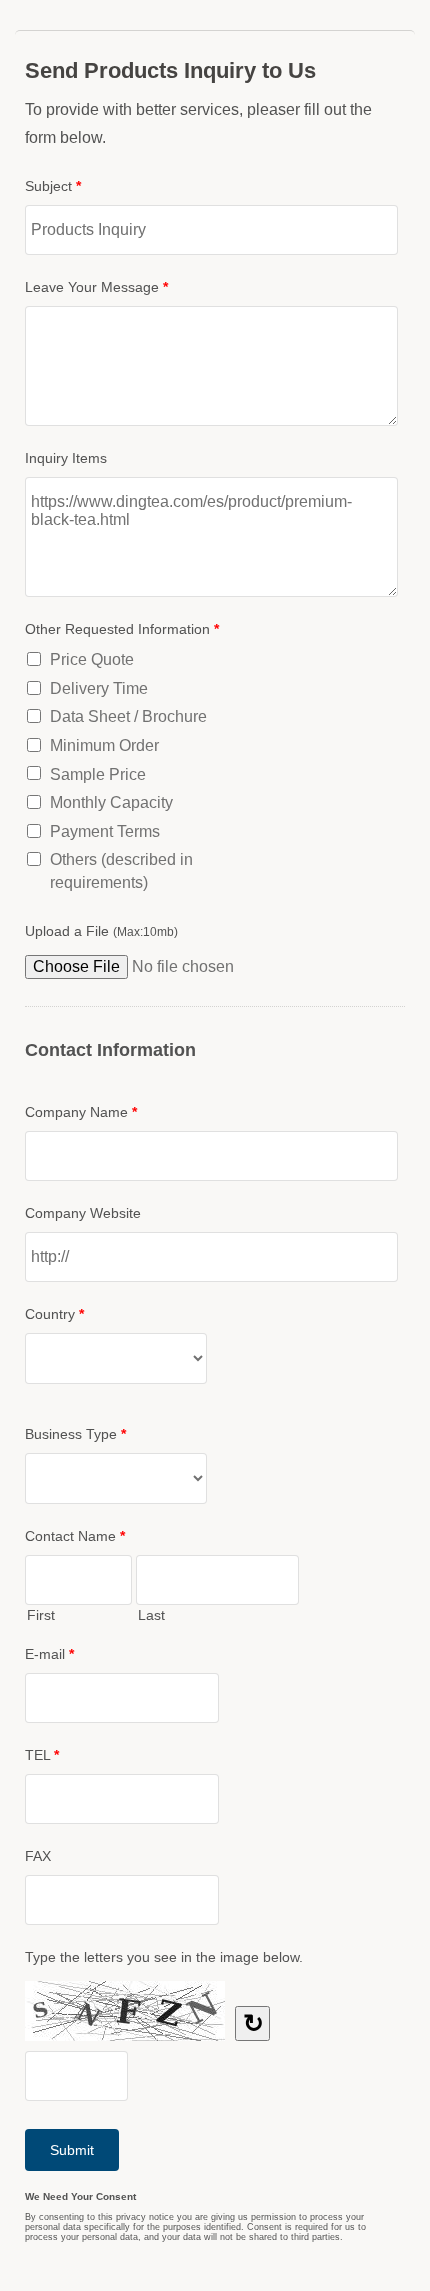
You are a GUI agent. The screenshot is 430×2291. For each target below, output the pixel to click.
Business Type (75, 1434)
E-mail (49, 1654)
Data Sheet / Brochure (128, 716)
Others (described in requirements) (121, 870)
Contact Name (75, 1536)
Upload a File (101, 931)
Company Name (81, 1112)
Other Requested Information (122, 629)
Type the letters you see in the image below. (164, 1957)
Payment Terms (105, 831)
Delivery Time (99, 688)
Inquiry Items (66, 458)
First (41, 1615)
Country (54, 1314)
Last (151, 1615)
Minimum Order (104, 745)
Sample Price (98, 774)
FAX (38, 1856)
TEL (42, 1755)
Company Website (83, 1213)
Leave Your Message (96, 287)
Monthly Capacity (111, 802)
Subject (53, 186)
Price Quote (92, 659)
